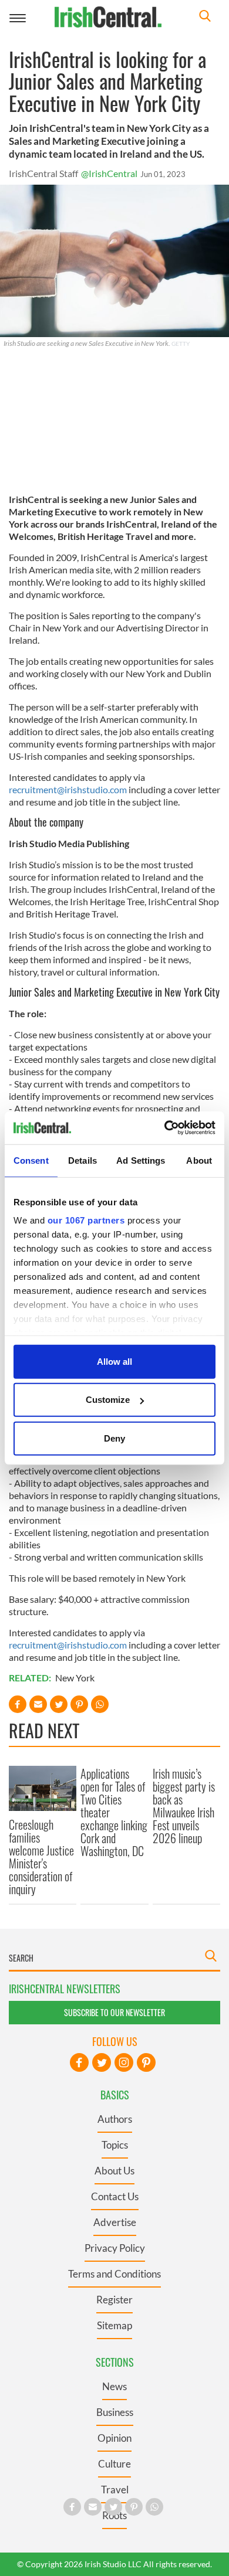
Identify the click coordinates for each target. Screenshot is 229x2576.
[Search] (205, 17)
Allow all (114, 1361)
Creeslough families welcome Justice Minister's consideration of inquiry (41, 1857)
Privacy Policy (115, 2248)
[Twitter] (102, 2062)
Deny (114, 1438)
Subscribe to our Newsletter (114, 2012)
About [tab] (199, 1160)
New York (75, 1678)
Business (115, 2412)
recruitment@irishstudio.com (68, 789)
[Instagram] (124, 2062)
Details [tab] (82, 1160)
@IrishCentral (109, 173)
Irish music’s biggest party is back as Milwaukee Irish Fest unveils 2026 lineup (184, 1806)
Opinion (114, 2438)
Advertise (115, 2222)
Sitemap (114, 2325)
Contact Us (115, 2196)
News (114, 2386)
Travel (115, 2490)
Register (114, 2300)
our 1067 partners (86, 1220)
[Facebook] (79, 2062)
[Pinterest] (146, 2062)
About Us (114, 2171)
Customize (108, 1400)
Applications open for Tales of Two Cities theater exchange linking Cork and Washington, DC (114, 1812)
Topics (115, 2145)
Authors (115, 2119)
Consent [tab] (31, 1160)
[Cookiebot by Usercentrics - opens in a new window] (165, 1128)
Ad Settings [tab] (141, 1160)
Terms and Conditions (114, 2274)
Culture (114, 2464)
